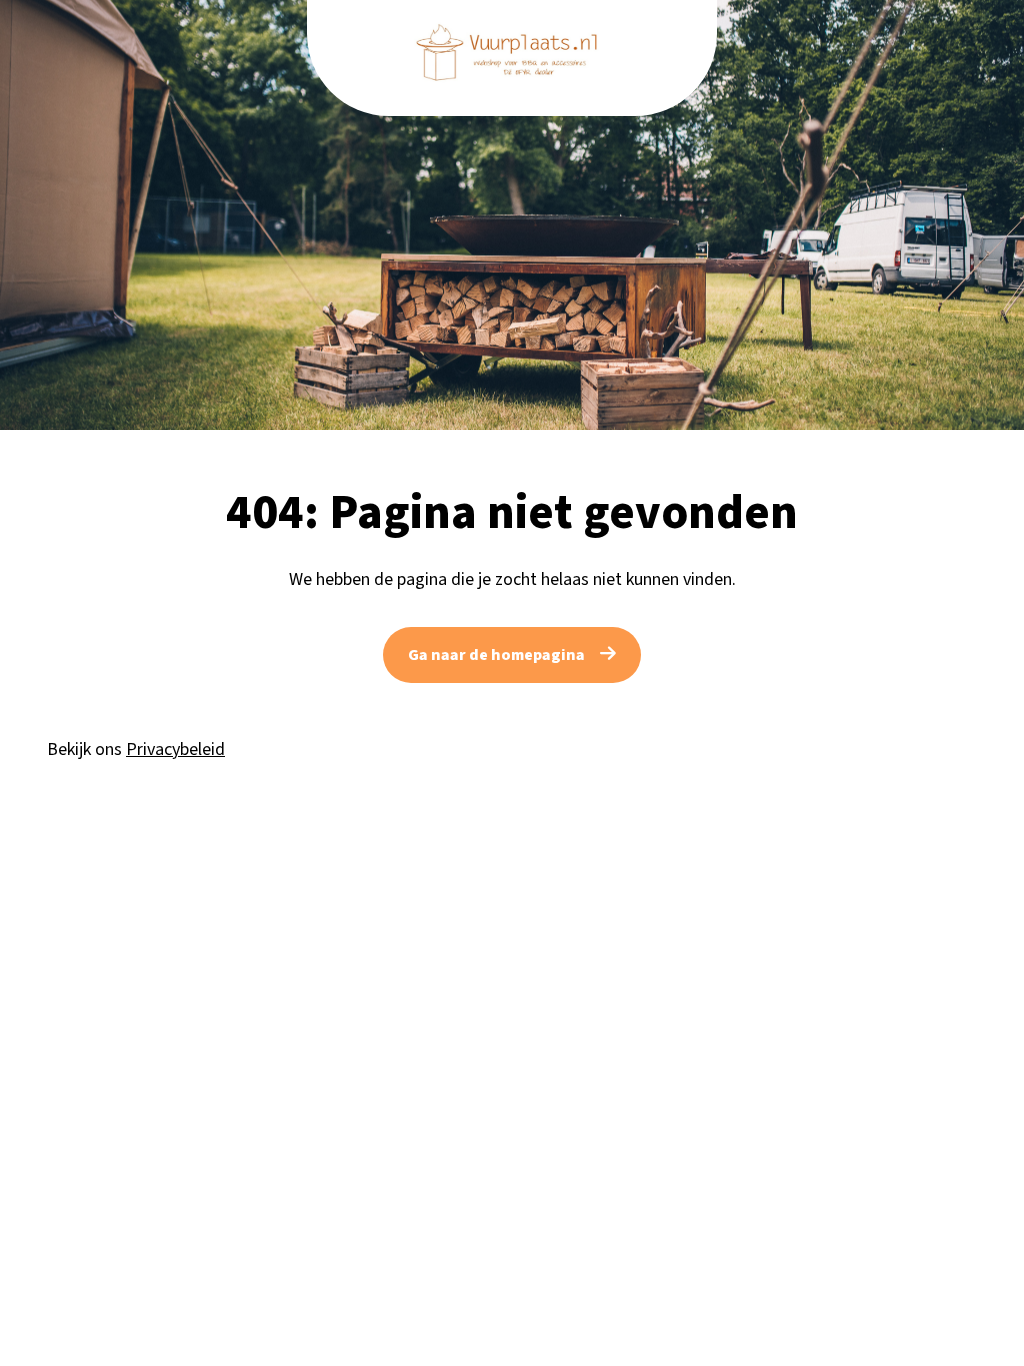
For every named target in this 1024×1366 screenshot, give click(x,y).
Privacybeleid (175, 749)
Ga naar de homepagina (496, 655)
